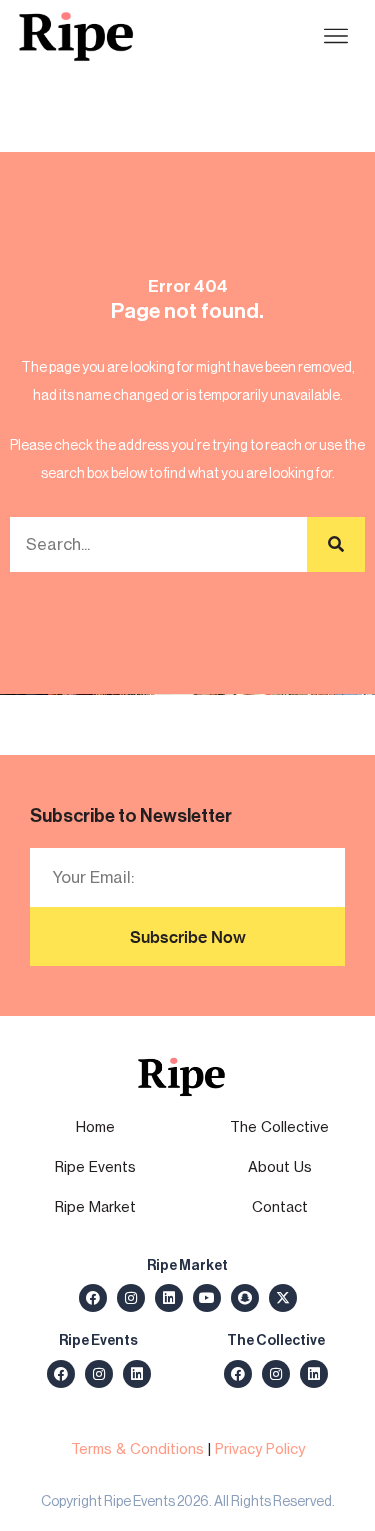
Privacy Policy (260, 1448)
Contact (280, 1206)
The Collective (279, 1126)
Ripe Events (95, 1166)
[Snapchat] (245, 1298)
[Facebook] (93, 1298)
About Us (280, 1166)
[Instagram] (131, 1298)
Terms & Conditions (137, 1448)
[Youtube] (207, 1298)
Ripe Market (95, 1206)
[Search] (336, 544)
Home (95, 1126)
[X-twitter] (283, 1298)
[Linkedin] (169, 1298)
